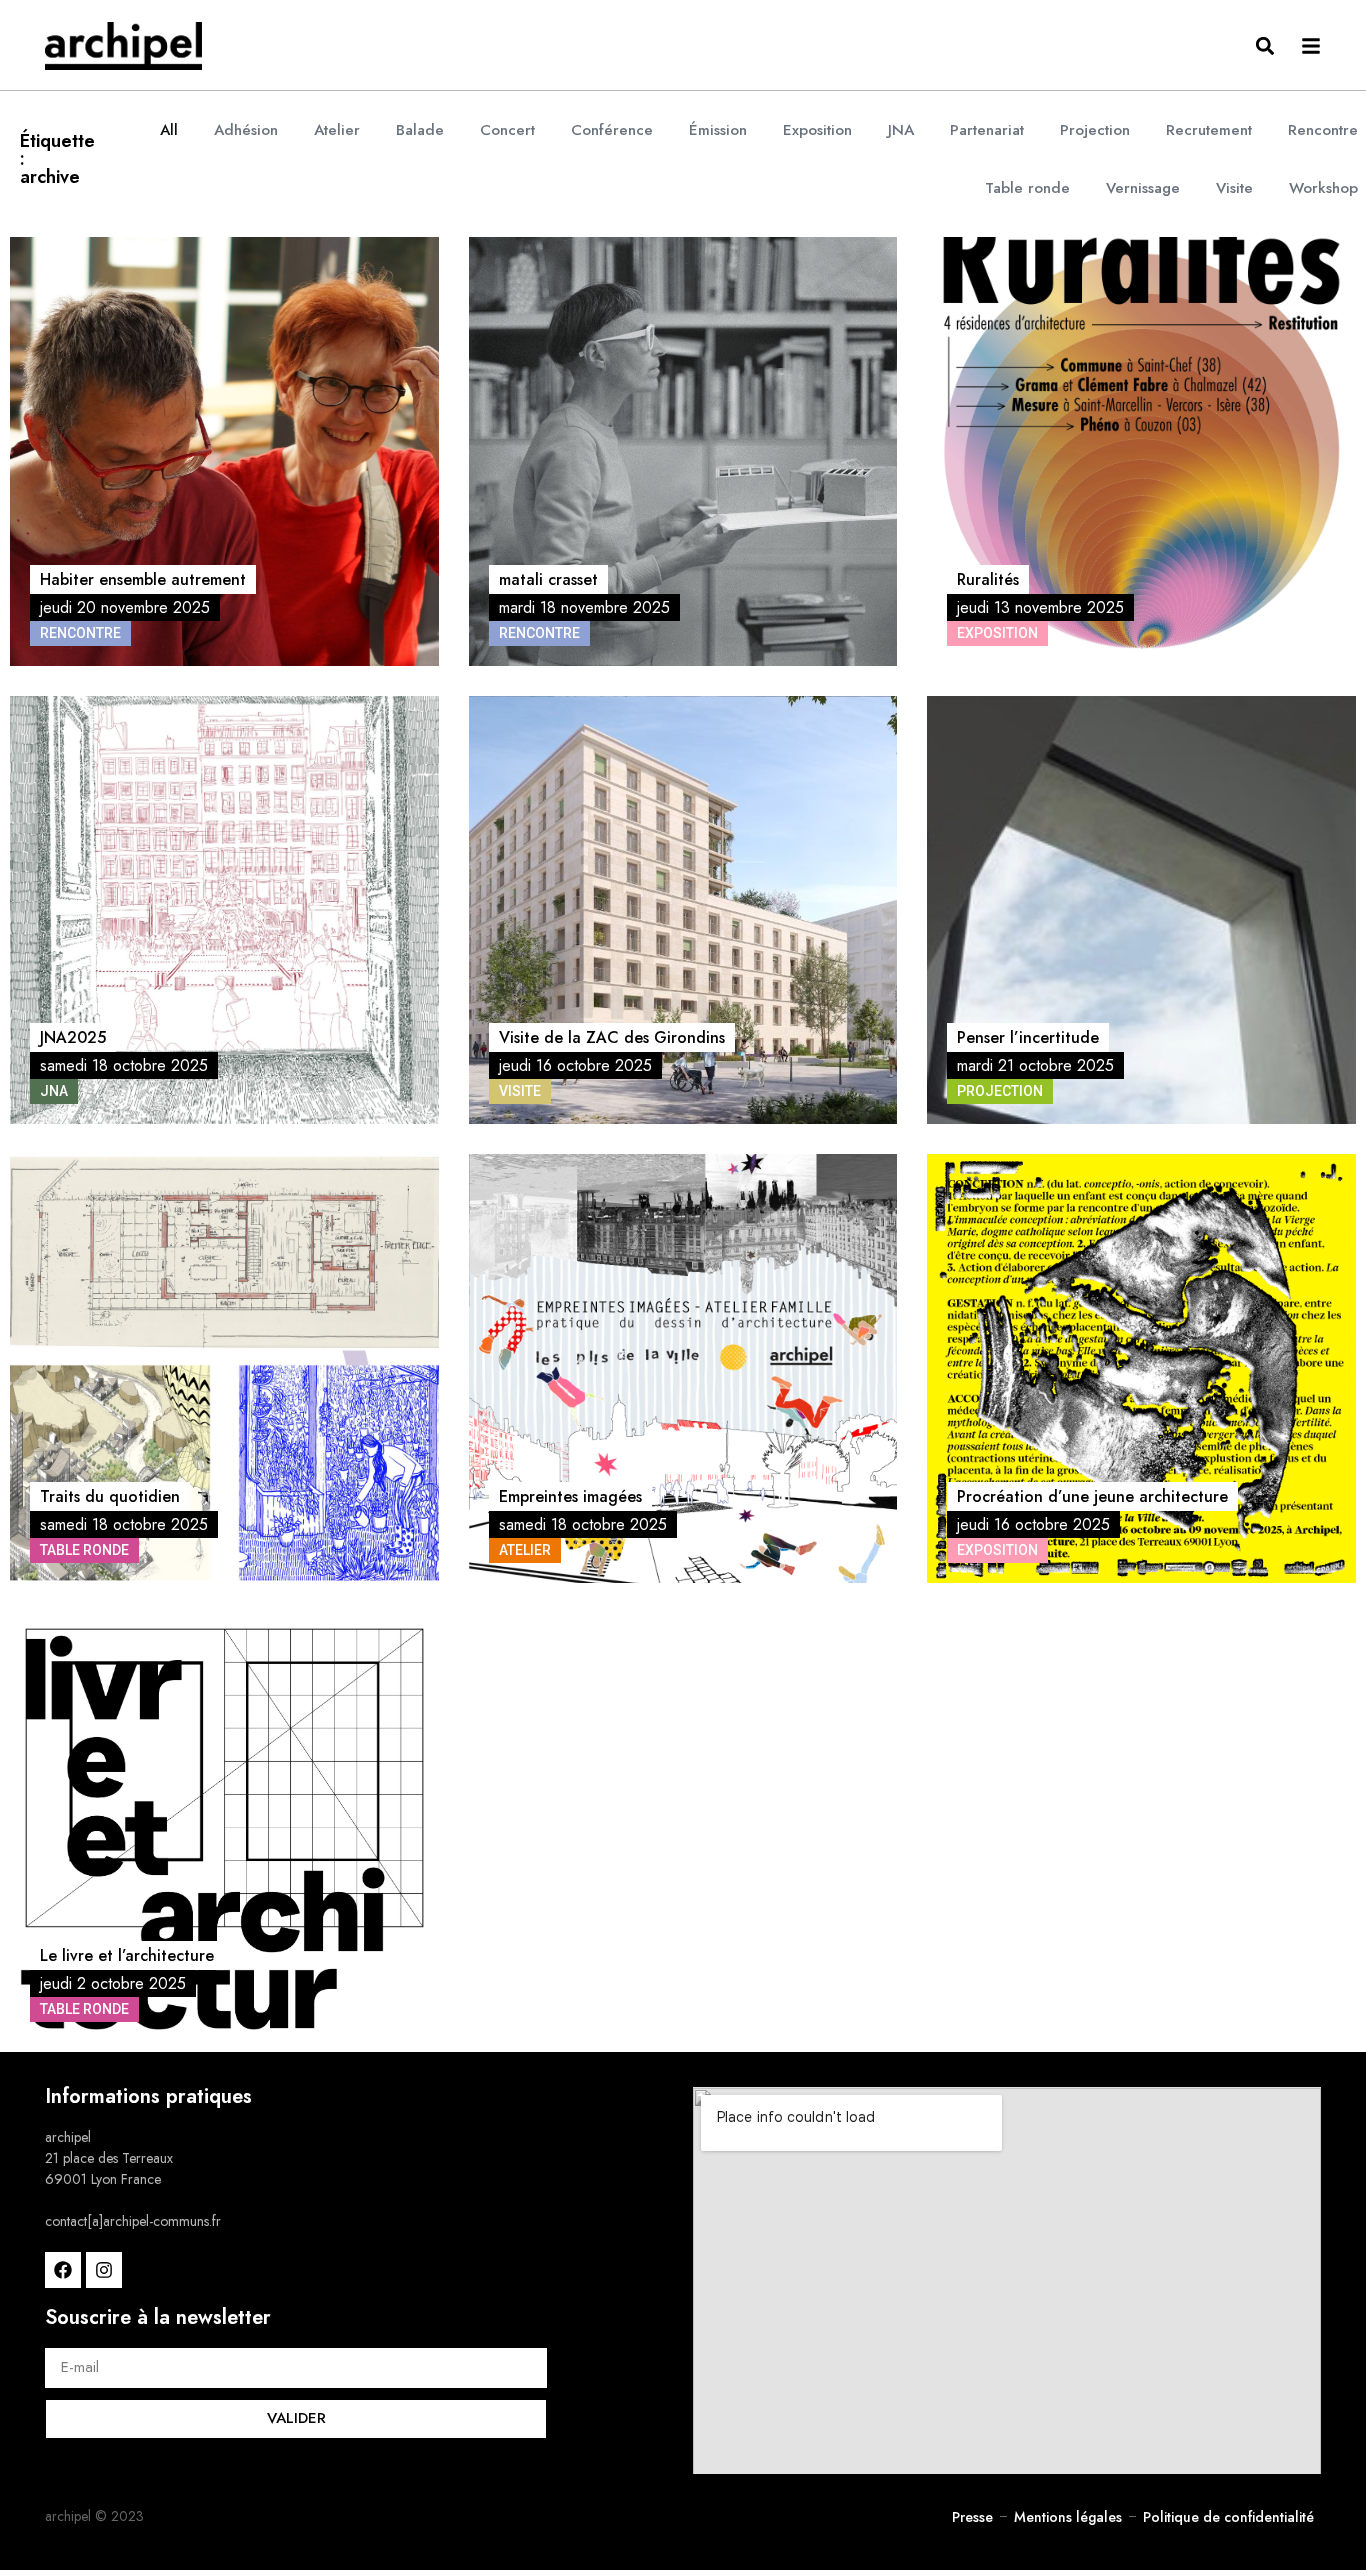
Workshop (1323, 188)
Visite (1234, 188)
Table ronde (1027, 188)
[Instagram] (104, 2270)
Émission (718, 130)
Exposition (817, 130)
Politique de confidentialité (1228, 2517)
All (169, 130)
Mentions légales (1068, 2517)
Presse (972, 2517)
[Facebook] (63, 2270)
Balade (420, 130)
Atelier (337, 130)
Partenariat (987, 130)
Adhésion (246, 130)
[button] (1264, 45)
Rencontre (1323, 130)
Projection (1095, 130)
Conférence (612, 130)
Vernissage (1143, 188)
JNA (901, 130)
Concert (507, 130)
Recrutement (1209, 130)
